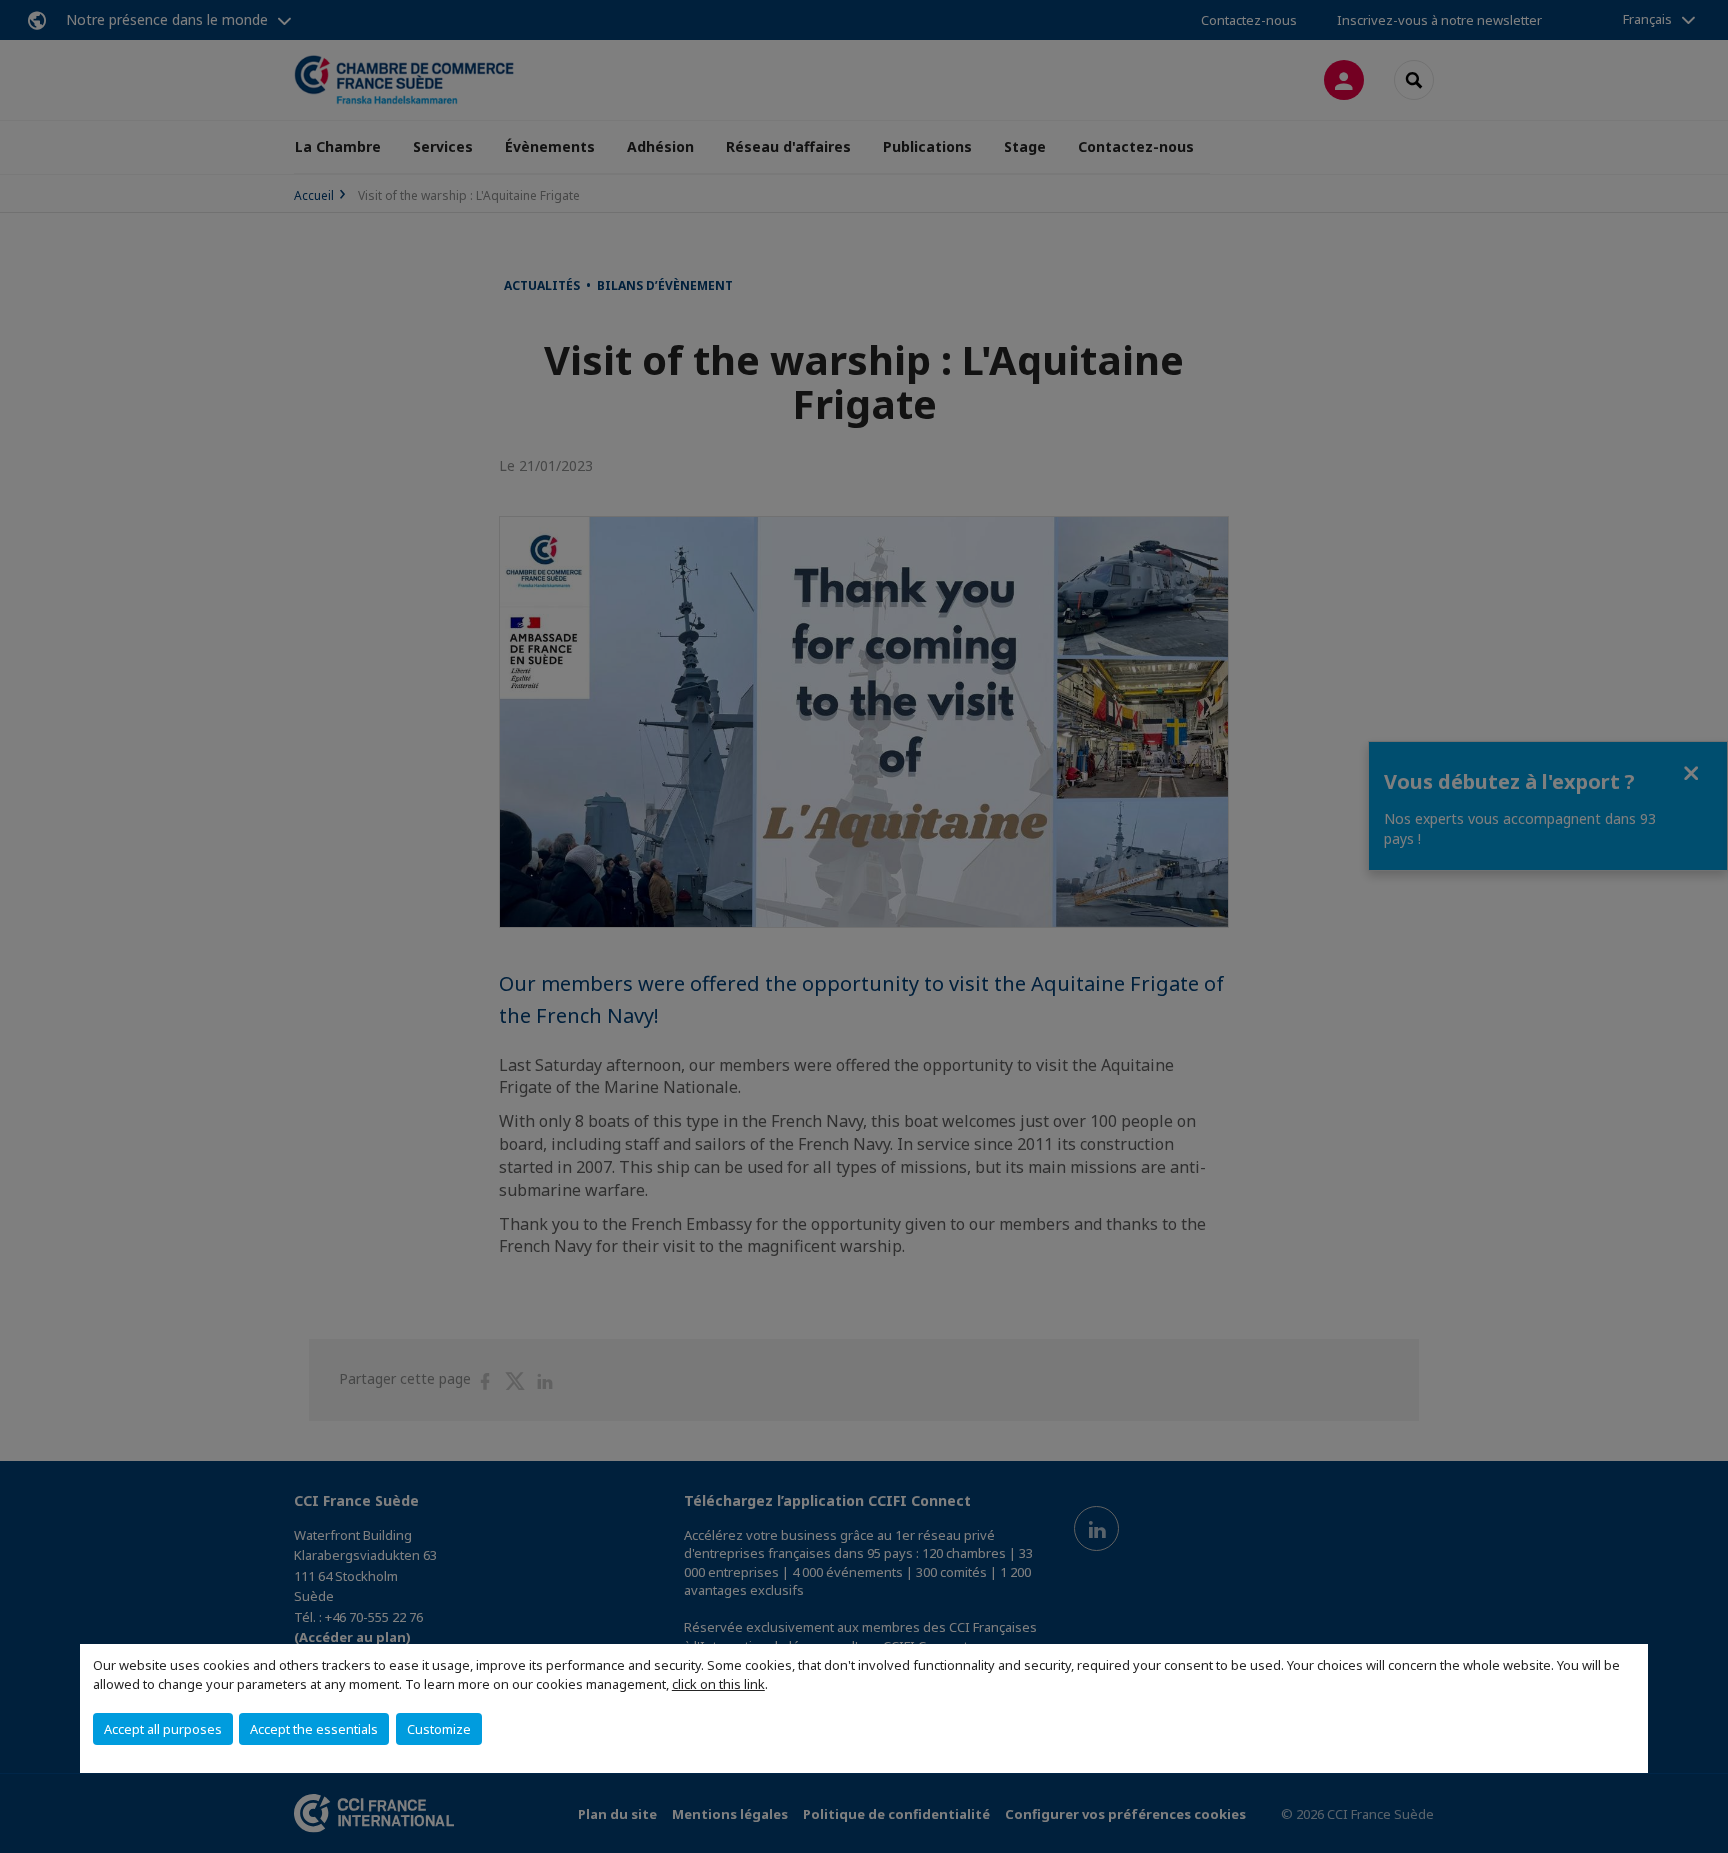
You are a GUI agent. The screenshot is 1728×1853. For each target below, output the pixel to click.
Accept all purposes (163, 1729)
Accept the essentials (314, 1729)
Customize (439, 1729)
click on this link (718, 1684)
